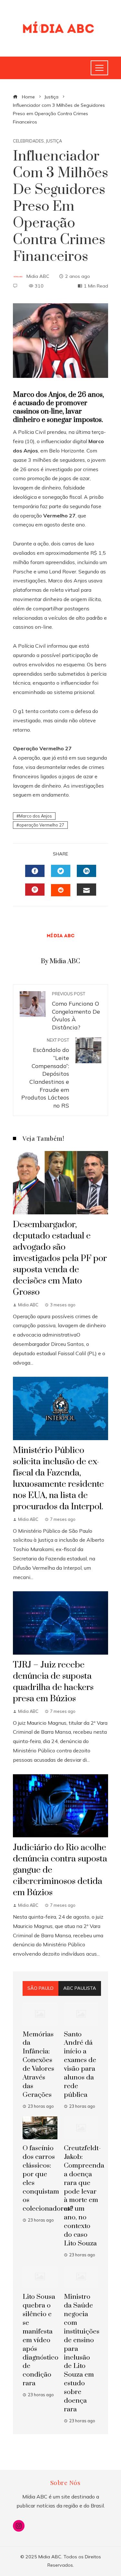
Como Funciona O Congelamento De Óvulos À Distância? (76, 1011)
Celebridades (28, 141)
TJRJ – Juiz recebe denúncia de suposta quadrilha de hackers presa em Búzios (53, 1682)
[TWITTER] (61, 871)
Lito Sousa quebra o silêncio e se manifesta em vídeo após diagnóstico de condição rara (40, 2340)
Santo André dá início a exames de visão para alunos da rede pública (80, 2065)
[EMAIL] (86, 890)
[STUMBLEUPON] (61, 890)
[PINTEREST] (35, 890)
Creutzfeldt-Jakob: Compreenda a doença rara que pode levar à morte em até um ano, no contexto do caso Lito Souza (84, 2196)
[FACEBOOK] (35, 871)
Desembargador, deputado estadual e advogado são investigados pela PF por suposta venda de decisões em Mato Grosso (60, 1258)
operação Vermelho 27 (42, 825)
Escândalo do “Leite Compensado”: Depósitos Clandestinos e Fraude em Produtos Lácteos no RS (45, 1073)
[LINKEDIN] (86, 871)
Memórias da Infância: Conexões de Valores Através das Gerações (38, 2065)
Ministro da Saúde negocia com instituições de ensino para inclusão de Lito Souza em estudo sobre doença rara (82, 2353)
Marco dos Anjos (35, 816)
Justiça (54, 141)
